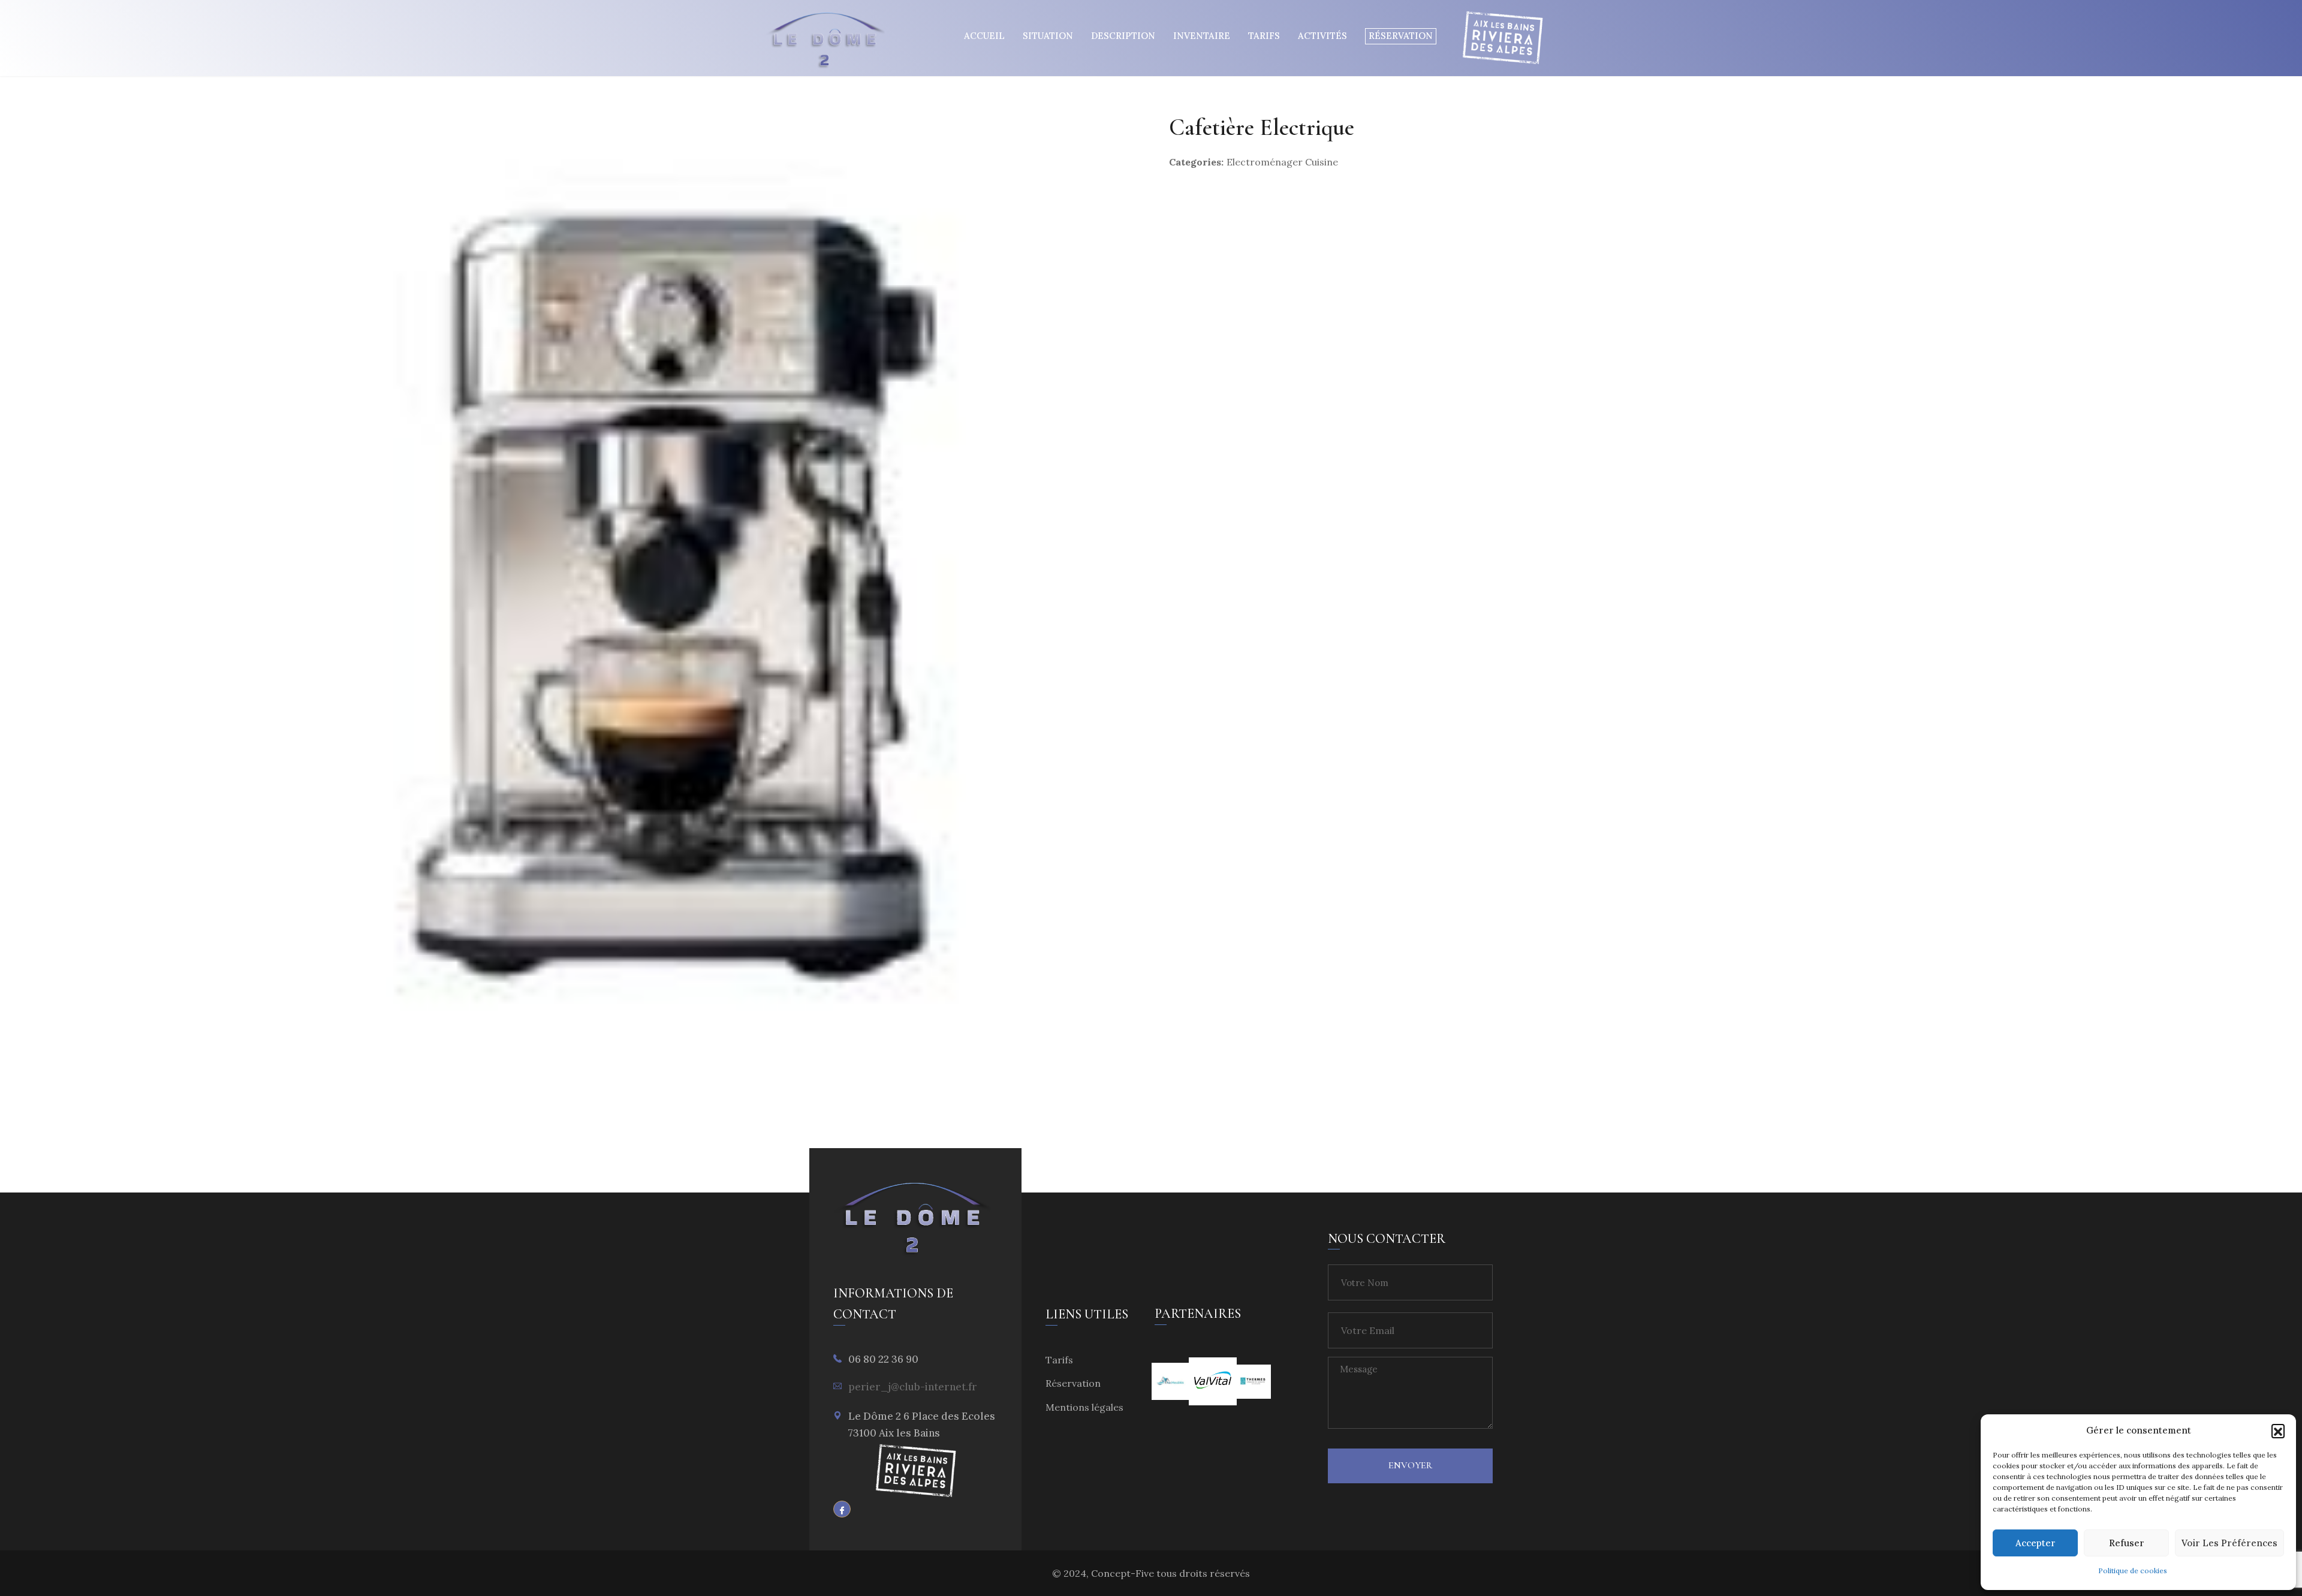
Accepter (2036, 1543)
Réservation (1401, 36)
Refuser (2127, 1543)
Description (1123, 36)
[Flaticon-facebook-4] (842, 1509)
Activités (1322, 36)
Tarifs (1264, 36)
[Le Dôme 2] (827, 43)
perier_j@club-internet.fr (913, 1387)
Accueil (984, 36)
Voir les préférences (2229, 1543)
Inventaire (1202, 36)
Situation (1048, 36)
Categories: (1196, 162)
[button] (2278, 1431)
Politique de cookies (2133, 1571)
